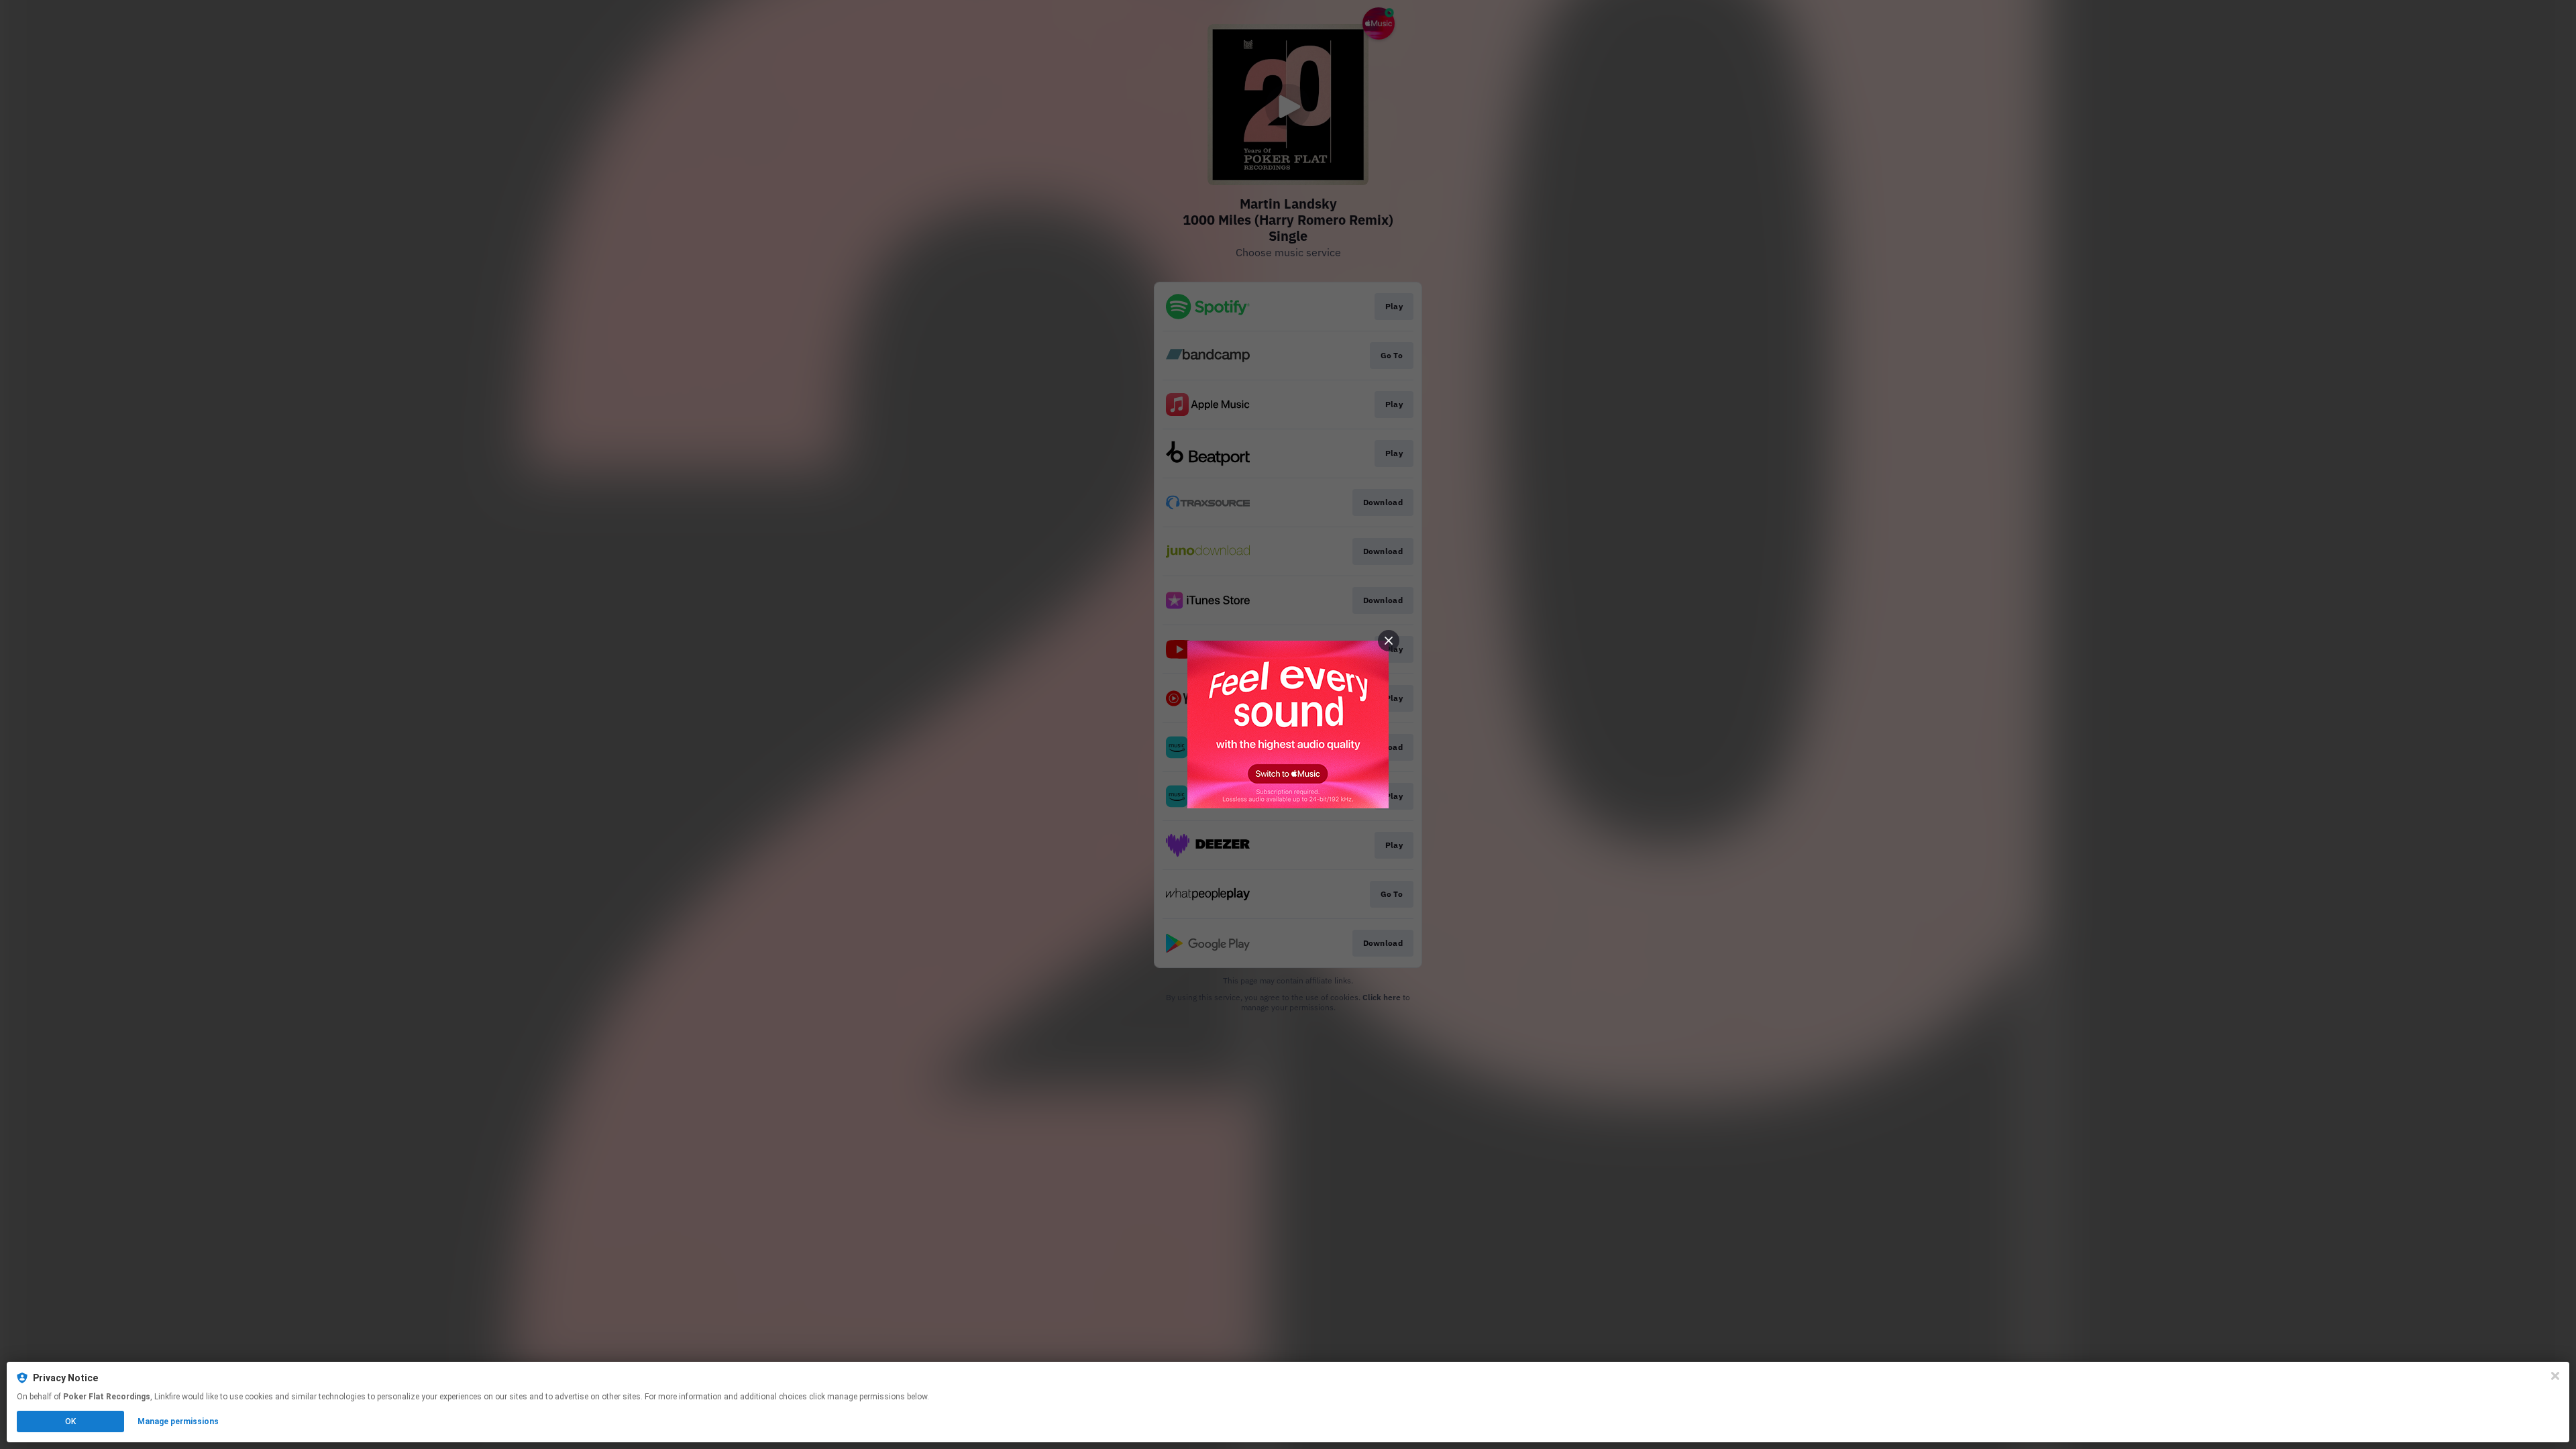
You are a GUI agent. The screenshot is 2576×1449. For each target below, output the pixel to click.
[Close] (2555, 1376)
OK (70, 1421)
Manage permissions (178, 1421)
